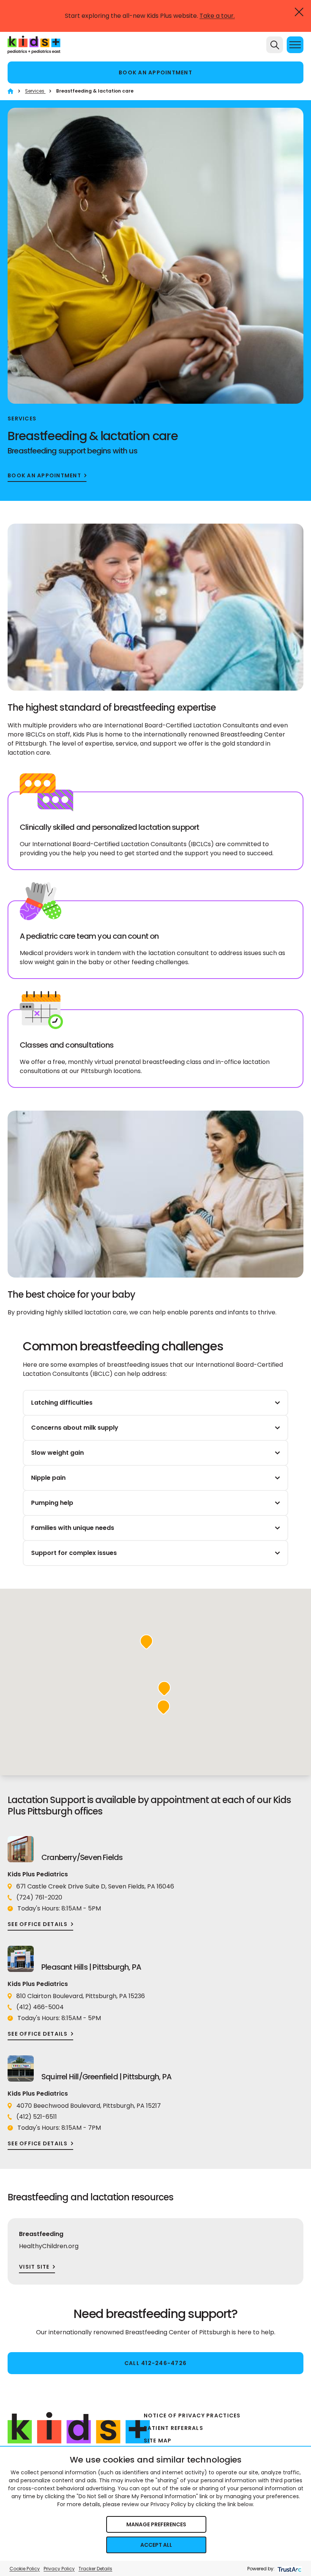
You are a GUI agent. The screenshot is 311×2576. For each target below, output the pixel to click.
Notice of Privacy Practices (192, 2415)
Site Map (158, 2441)
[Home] (10, 91)
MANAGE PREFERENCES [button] (156, 2524)
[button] (146, 1642)
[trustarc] (289, 2569)
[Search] (275, 45)
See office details (38, 1924)
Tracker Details (95, 2569)
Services (35, 91)
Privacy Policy (59, 2569)
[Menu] (295, 45)
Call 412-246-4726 (155, 2363)
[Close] (299, 12)
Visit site (34, 2267)
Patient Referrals (174, 2428)
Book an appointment (155, 72)
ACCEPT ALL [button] (156, 2545)
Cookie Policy (25, 2569)
